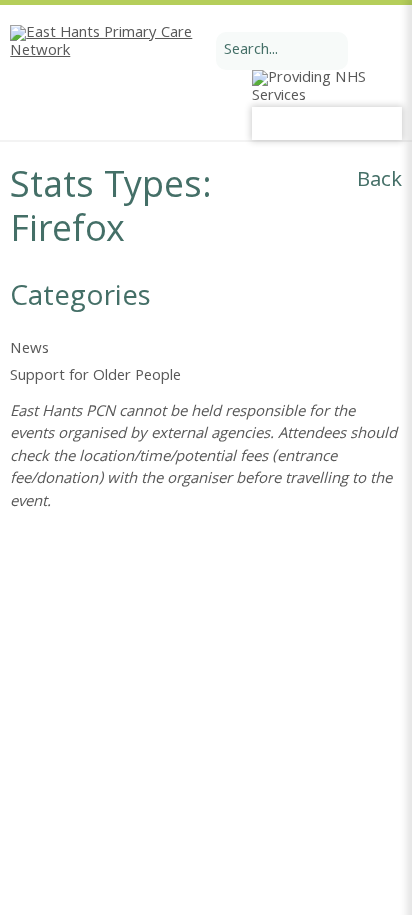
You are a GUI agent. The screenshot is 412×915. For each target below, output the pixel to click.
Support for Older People (95, 377)
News (29, 350)
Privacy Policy (360, 762)
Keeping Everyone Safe (82, 762)
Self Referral (49, 739)
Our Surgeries (148, 739)
